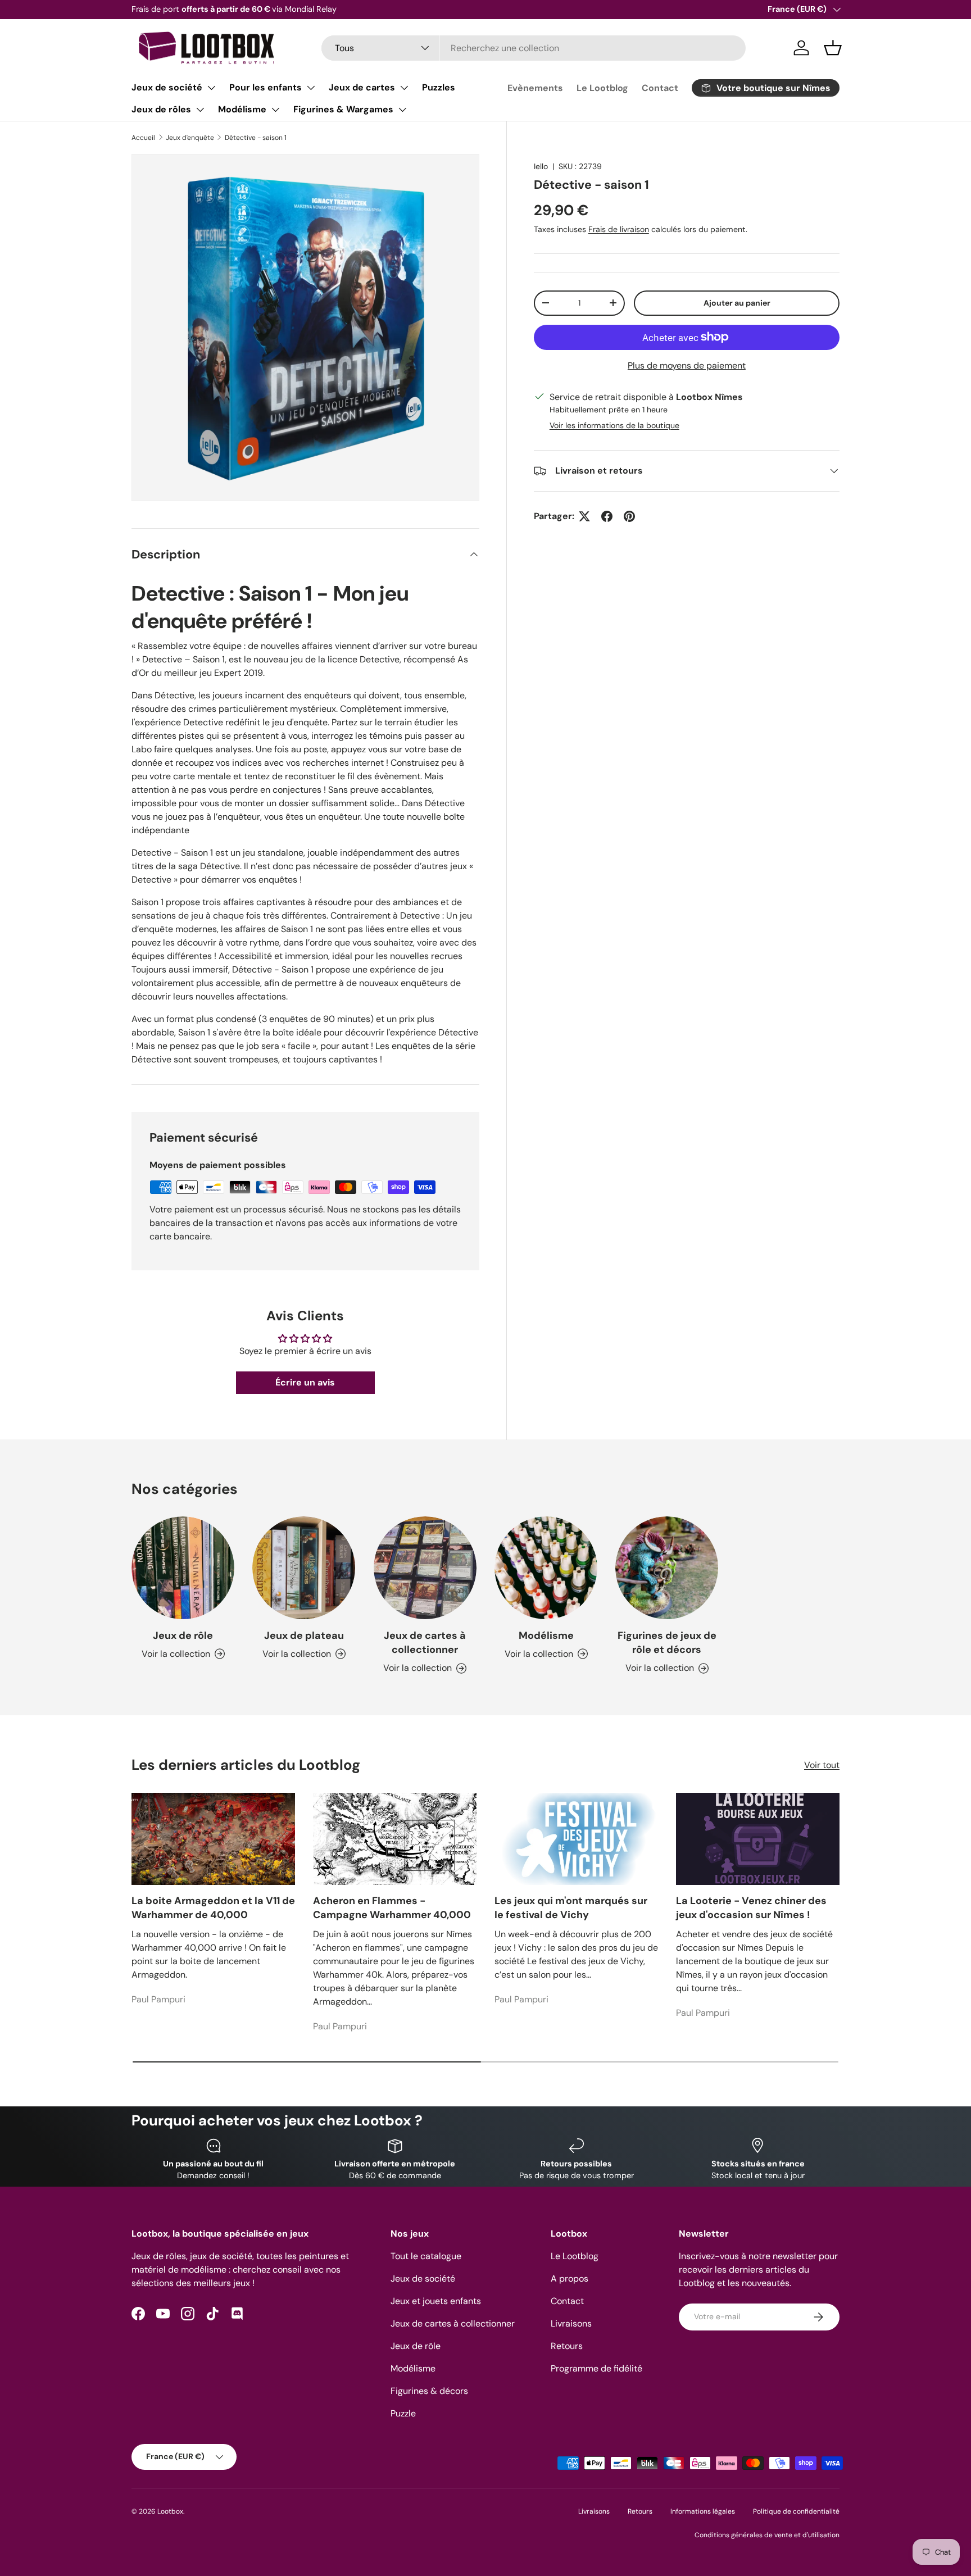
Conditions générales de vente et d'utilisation (767, 2535)
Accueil (143, 138)
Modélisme (242, 109)
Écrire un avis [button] (305, 1382)
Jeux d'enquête (190, 138)
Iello (541, 166)
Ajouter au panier (737, 303)
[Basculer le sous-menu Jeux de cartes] (404, 88)
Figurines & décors (429, 2391)
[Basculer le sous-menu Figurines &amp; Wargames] (402, 110)
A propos (570, 2279)
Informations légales (703, 2511)
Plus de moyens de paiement (687, 365)
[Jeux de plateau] (304, 1568)
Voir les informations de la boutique (614, 425)
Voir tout (822, 1765)
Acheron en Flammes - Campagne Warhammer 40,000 (392, 1908)
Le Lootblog (602, 88)
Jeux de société (167, 87)
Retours (567, 2346)
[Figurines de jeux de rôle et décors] (667, 1568)
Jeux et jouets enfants (436, 2301)
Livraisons (571, 2323)
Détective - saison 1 (256, 138)
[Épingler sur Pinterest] (629, 516)
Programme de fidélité (596, 2368)
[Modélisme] (546, 1568)
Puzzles (439, 87)
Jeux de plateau (304, 1635)
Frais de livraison (619, 229)
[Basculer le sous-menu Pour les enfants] (311, 88)
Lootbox (170, 2511)
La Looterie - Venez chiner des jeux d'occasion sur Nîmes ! (751, 1908)
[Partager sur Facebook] (607, 516)
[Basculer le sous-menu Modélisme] (275, 110)
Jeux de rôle (183, 1635)
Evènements (535, 88)
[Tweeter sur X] (584, 516)
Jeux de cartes (362, 87)
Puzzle (403, 2413)
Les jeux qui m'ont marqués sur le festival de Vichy (571, 1908)
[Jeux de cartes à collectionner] (425, 1568)
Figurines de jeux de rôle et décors (667, 1643)
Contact (660, 88)
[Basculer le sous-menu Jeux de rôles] (200, 110)
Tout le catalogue (426, 2256)
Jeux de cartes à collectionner (425, 1643)
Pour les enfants (266, 87)
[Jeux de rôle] (183, 1568)
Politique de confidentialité (796, 2511)
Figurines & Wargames (343, 109)
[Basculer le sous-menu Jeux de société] (211, 88)
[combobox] (534, 48)
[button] (833, 48)
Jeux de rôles (161, 109)
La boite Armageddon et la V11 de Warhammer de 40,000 (213, 1908)
